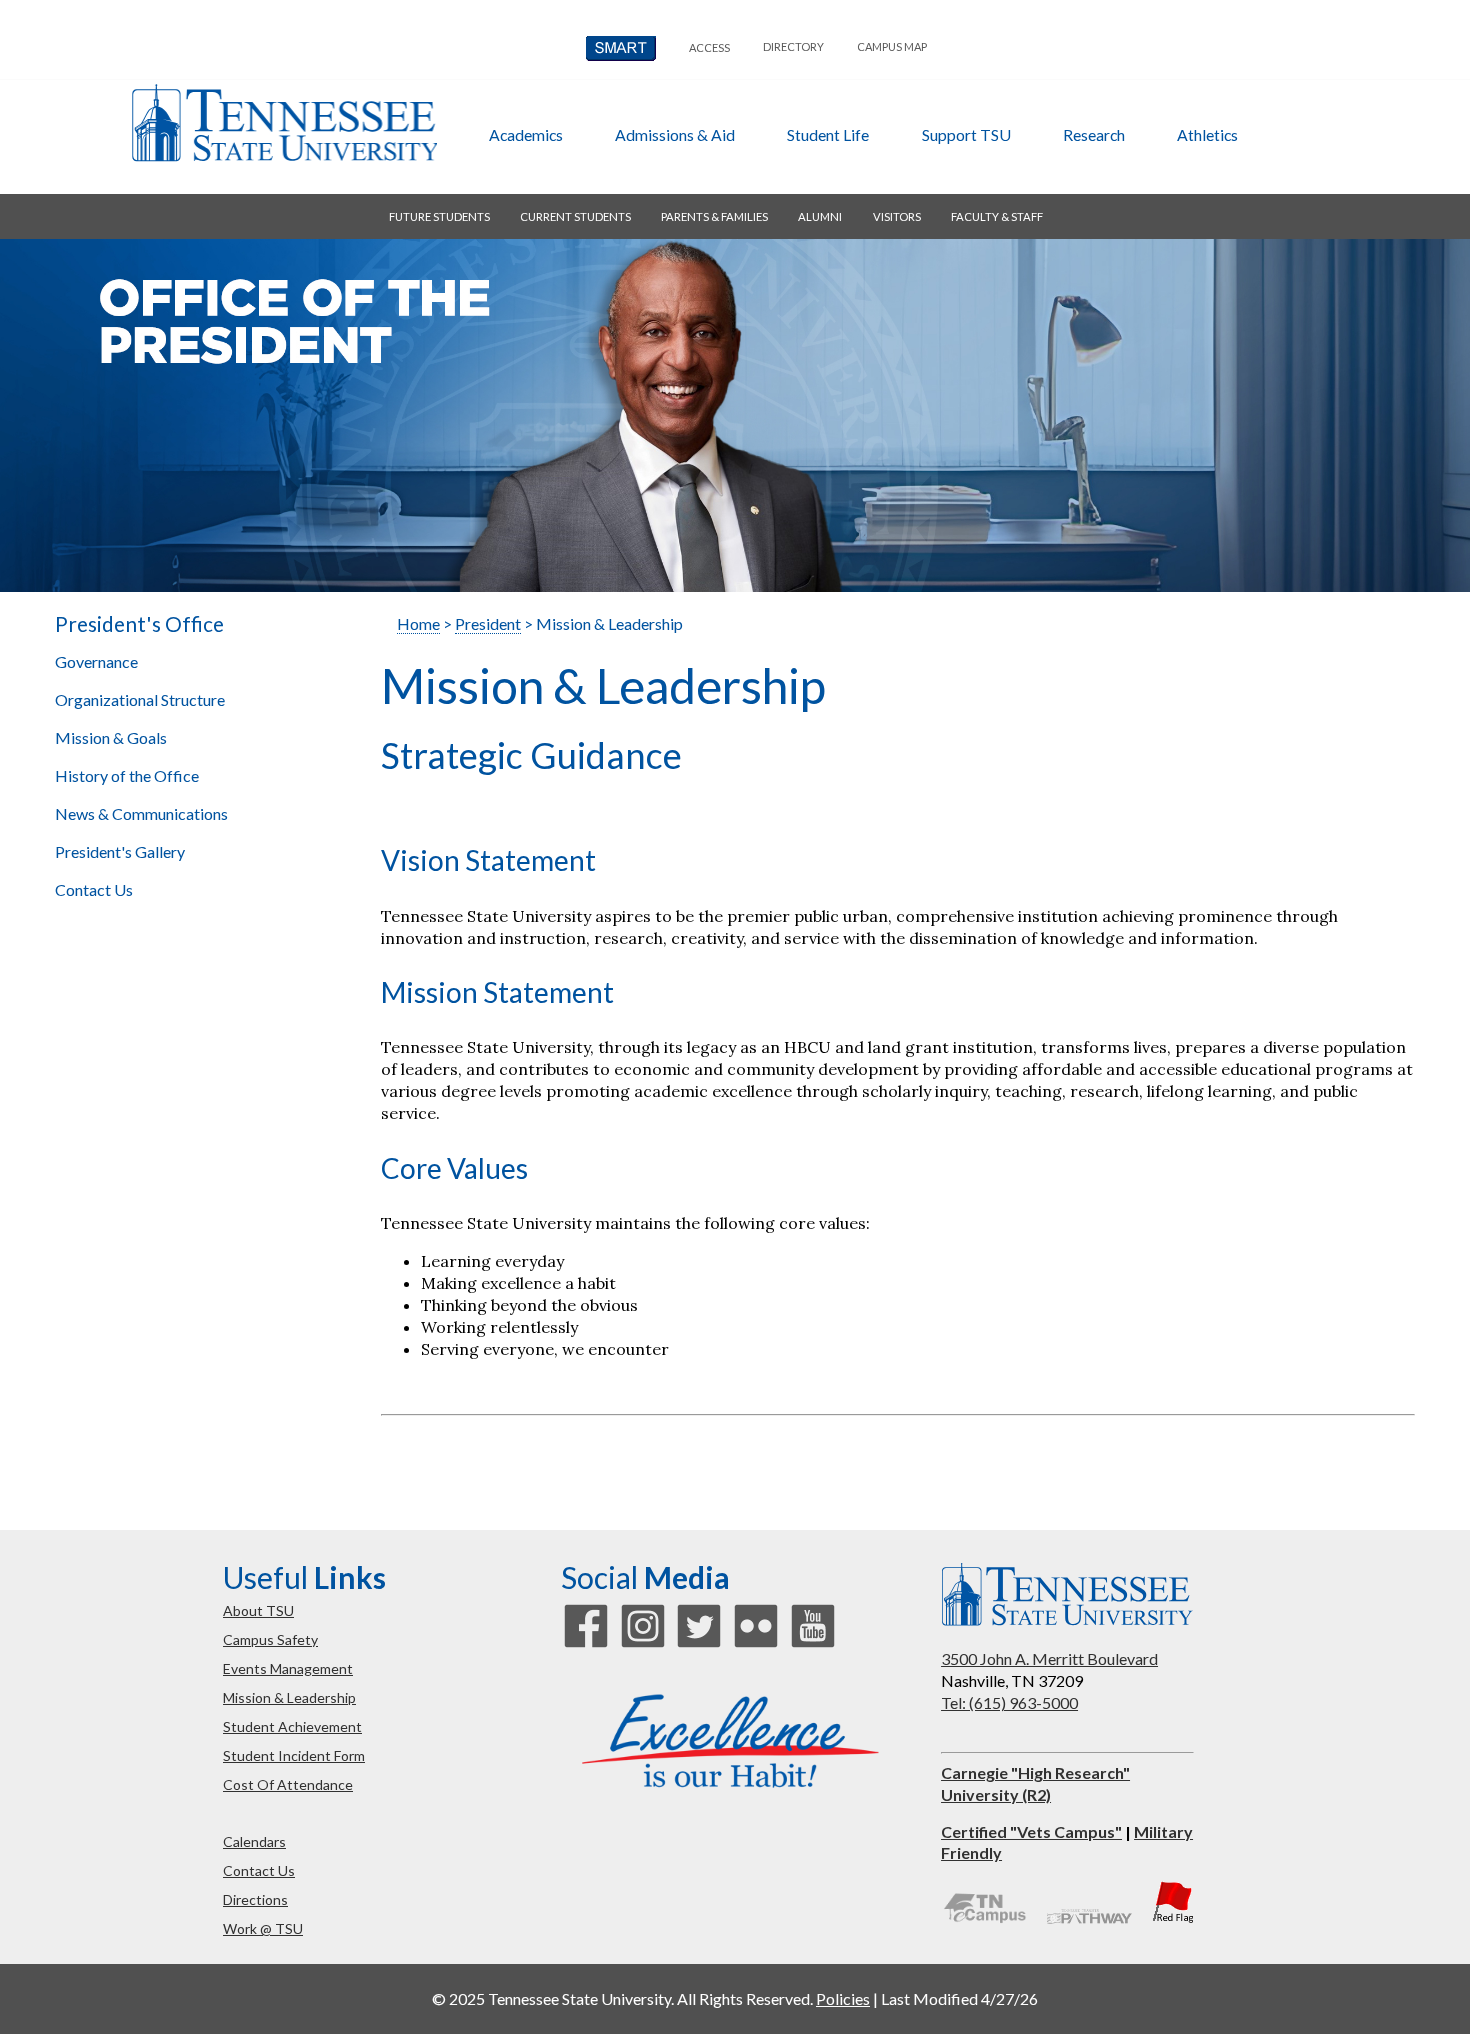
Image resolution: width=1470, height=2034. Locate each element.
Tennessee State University (284, 123)
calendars (254, 1841)
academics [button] (526, 134)
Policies (843, 1998)
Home (418, 623)
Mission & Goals (111, 737)
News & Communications (143, 813)
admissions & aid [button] (675, 134)
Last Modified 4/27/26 (959, 1998)
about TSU (258, 1610)
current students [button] (575, 216)
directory (793, 46)
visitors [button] (897, 216)
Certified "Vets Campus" (1031, 1831)
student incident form (294, 1755)
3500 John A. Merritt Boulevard (1049, 1658)
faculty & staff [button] (997, 216)
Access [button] (709, 47)
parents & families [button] (714, 216)
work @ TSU (263, 1928)
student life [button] (828, 134)
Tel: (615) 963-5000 (1009, 1702)
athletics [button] (1207, 134)
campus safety (270, 1639)
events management (288, 1668)
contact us (259, 1870)
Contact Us (94, 889)
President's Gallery (120, 851)
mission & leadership (289, 1697)
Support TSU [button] (966, 134)
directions (255, 1899)
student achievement (292, 1726)
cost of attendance (288, 1784)
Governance (96, 661)
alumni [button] (820, 216)
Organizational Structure (140, 699)
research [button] (1094, 134)
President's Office (139, 624)
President (488, 623)
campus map (892, 46)
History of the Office (127, 775)
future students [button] (439, 216)
